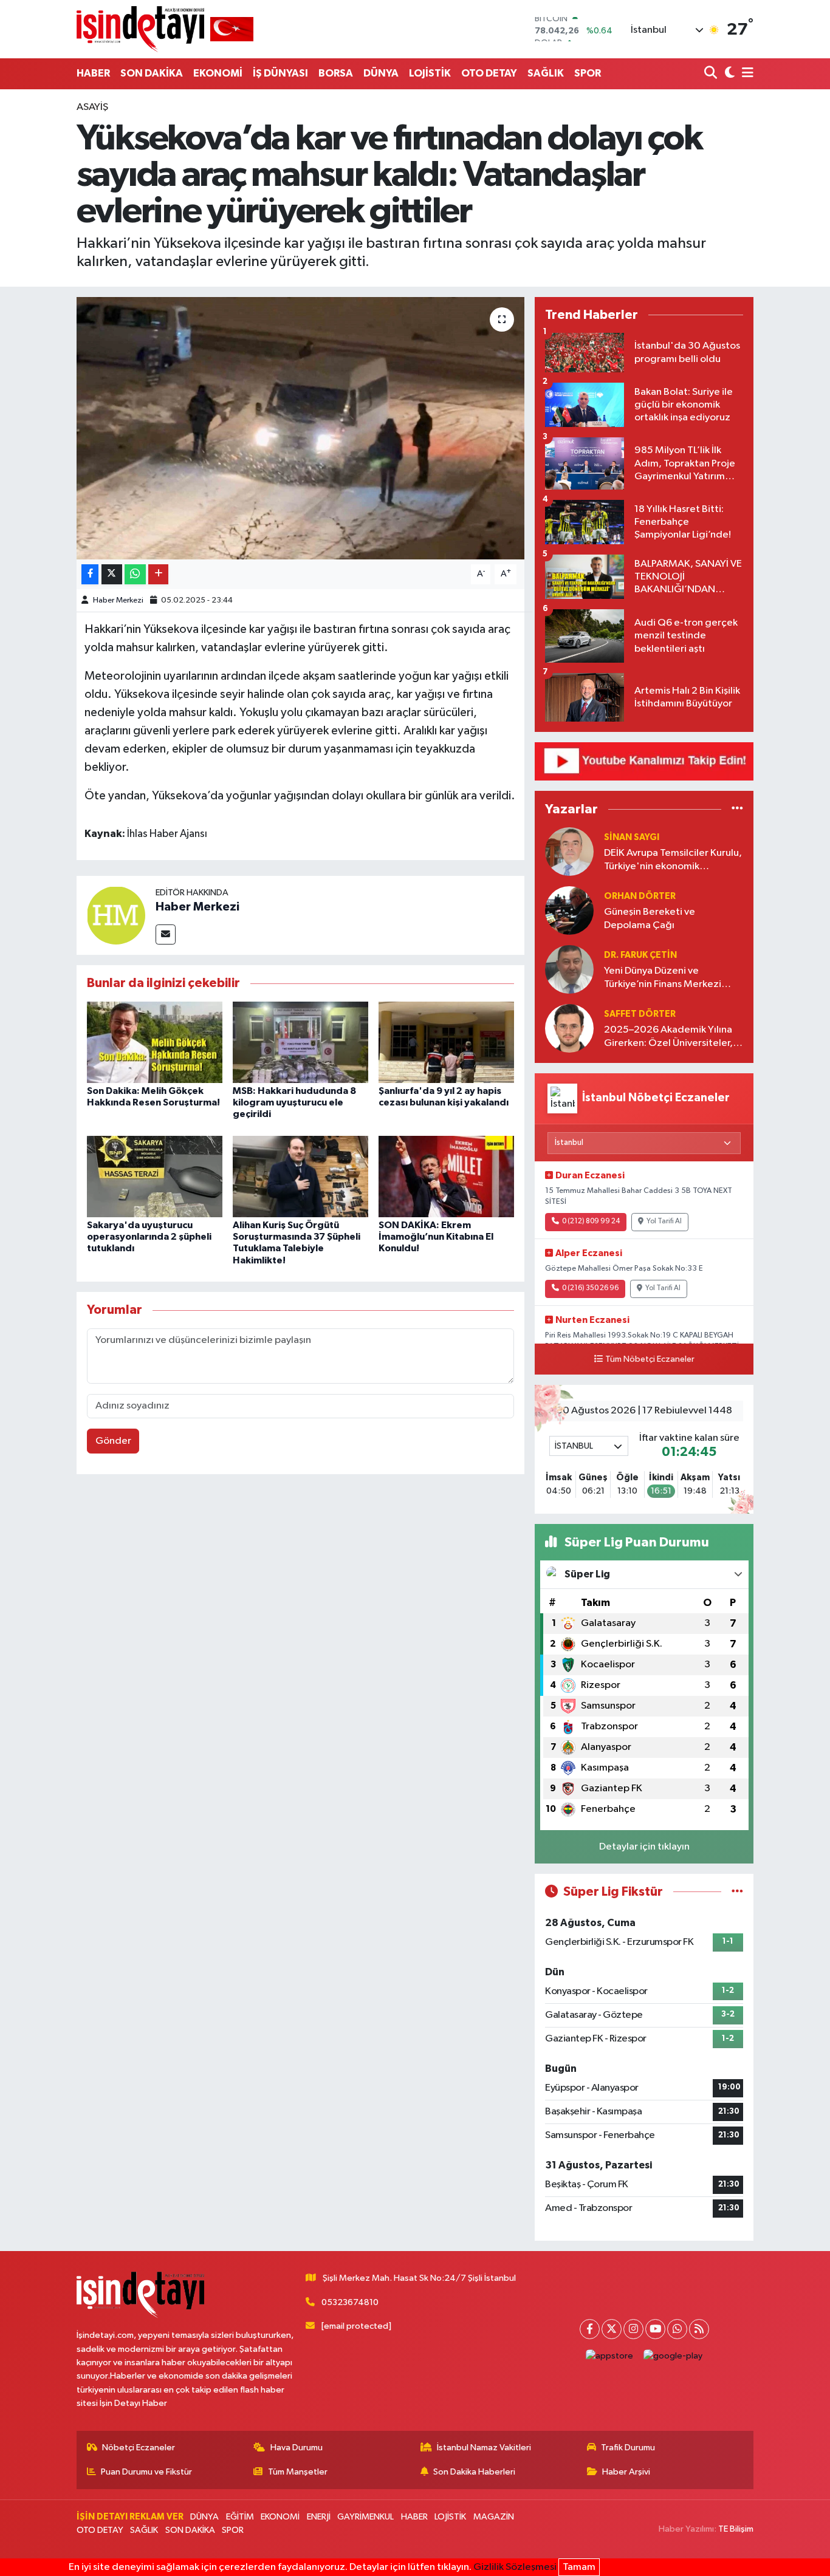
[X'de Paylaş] (112, 574)
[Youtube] (655, 2329)
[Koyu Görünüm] (728, 74)
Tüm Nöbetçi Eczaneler (650, 1359)
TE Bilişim (736, 2529)
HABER (93, 73)
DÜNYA (381, 73)
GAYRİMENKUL (365, 2517)
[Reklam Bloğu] (644, 761)
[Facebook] (590, 2329)
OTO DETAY (489, 73)
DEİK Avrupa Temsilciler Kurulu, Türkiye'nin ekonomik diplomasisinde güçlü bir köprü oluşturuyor (673, 860)
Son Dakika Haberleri (474, 2472)
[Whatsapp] (677, 2329)
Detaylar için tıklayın (644, 1847)
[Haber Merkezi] (116, 915)
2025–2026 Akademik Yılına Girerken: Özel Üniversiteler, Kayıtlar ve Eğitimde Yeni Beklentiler (668, 1037)
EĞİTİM (240, 2517)
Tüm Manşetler (298, 2472)
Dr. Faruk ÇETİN (640, 955)
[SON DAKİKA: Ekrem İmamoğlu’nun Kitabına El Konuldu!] (446, 1176)
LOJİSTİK (430, 73)
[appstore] (610, 2356)
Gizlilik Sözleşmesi (515, 2567)
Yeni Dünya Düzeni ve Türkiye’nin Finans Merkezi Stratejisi (663, 978)
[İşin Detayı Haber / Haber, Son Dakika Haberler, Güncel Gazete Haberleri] (165, 29)
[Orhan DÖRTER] (569, 910)
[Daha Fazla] (158, 574)
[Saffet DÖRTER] (569, 1028)
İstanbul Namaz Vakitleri (484, 2448)
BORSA (336, 73)
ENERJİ (319, 2517)
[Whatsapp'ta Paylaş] (135, 574)
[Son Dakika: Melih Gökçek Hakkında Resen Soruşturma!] (155, 1042)
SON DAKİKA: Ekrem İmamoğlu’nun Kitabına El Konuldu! (436, 1237)
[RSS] (699, 2329)
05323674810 (350, 2302)
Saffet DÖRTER (640, 1014)
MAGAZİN (494, 2517)
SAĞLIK (546, 73)
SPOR (588, 73)
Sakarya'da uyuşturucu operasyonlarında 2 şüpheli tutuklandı (149, 1237)
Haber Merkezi (118, 600)
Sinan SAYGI (632, 837)
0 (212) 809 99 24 (591, 1221)
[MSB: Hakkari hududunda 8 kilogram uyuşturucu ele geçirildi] (300, 1042)
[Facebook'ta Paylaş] (90, 574)
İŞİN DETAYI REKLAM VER (130, 2517)
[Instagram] (633, 2329)
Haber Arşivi (626, 2472)
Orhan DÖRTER (640, 896)
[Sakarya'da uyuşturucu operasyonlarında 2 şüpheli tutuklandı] (155, 1176)
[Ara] (712, 74)
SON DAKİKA (152, 73)
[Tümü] (737, 809)
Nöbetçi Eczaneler (139, 2448)
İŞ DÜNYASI (280, 73)
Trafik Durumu (628, 2448)
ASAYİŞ (92, 107)
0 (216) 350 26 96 (590, 1288)
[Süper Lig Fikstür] (737, 1892)
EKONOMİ (218, 73)
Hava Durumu (297, 2448)
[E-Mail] (166, 934)
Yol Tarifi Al (664, 1221)
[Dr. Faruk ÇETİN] (569, 969)
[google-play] (673, 2356)
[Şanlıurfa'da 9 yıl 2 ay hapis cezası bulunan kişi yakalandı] (446, 1042)
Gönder (113, 1441)
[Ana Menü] (746, 74)
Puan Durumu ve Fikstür (146, 2472)
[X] (612, 2329)
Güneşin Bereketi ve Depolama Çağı (650, 918)
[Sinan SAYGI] (569, 851)
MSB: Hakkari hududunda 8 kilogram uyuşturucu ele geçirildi (294, 1102)
